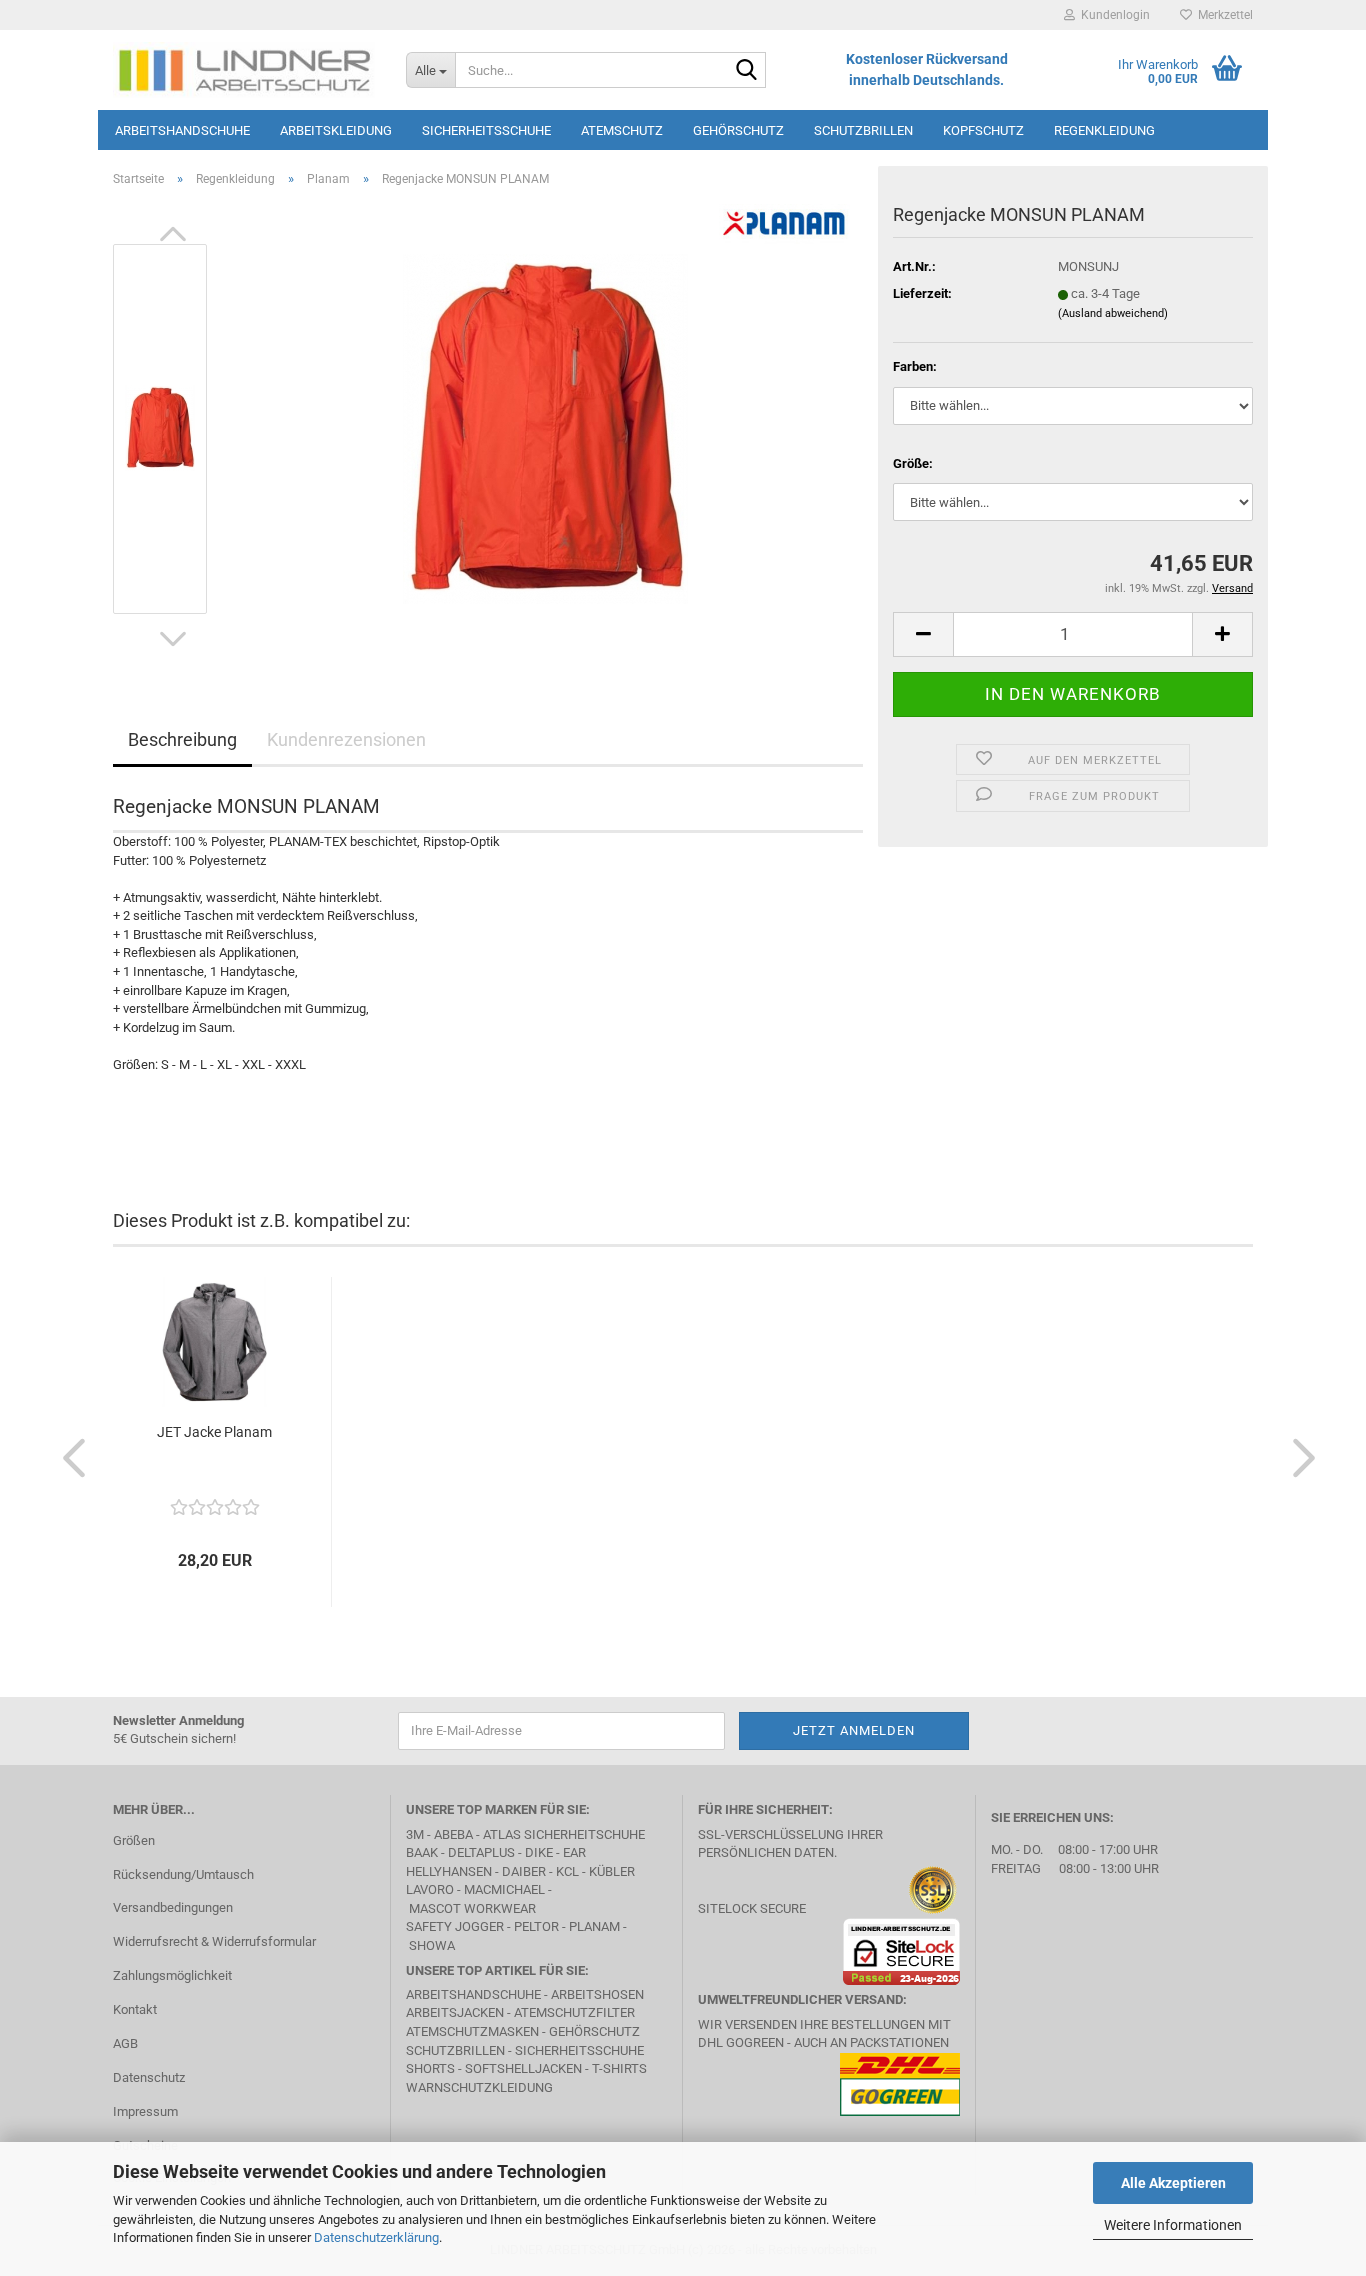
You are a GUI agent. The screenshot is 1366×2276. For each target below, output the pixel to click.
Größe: (913, 463)
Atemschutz (622, 130)
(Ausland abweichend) (1113, 313)
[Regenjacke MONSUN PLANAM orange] (545, 427)
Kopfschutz (983, 130)
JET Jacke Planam (214, 1432)
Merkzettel (1222, 15)
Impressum (145, 2111)
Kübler (612, 1871)
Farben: (915, 366)
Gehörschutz (738, 130)
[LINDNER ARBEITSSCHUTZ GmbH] (244, 70)
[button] (173, 234)
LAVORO (431, 1889)
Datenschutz (149, 2077)
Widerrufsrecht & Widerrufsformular (214, 1941)
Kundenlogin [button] (1112, 15)
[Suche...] (747, 71)
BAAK (422, 1852)
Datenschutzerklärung (376, 2237)
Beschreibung (182, 739)
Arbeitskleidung (336, 130)
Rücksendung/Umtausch (183, 1874)
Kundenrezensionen (346, 739)
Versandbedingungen (173, 1907)
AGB (125, 2043)
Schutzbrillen (863, 130)
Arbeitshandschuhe (182, 130)
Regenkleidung (1104, 130)
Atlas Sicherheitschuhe (564, 1834)
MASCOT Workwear (472, 1908)
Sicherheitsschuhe (486, 130)
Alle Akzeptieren (1173, 2183)
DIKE (539, 1852)
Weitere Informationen (1173, 2225)
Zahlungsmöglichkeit (172, 1975)
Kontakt (135, 2009)
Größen (134, 1840)
